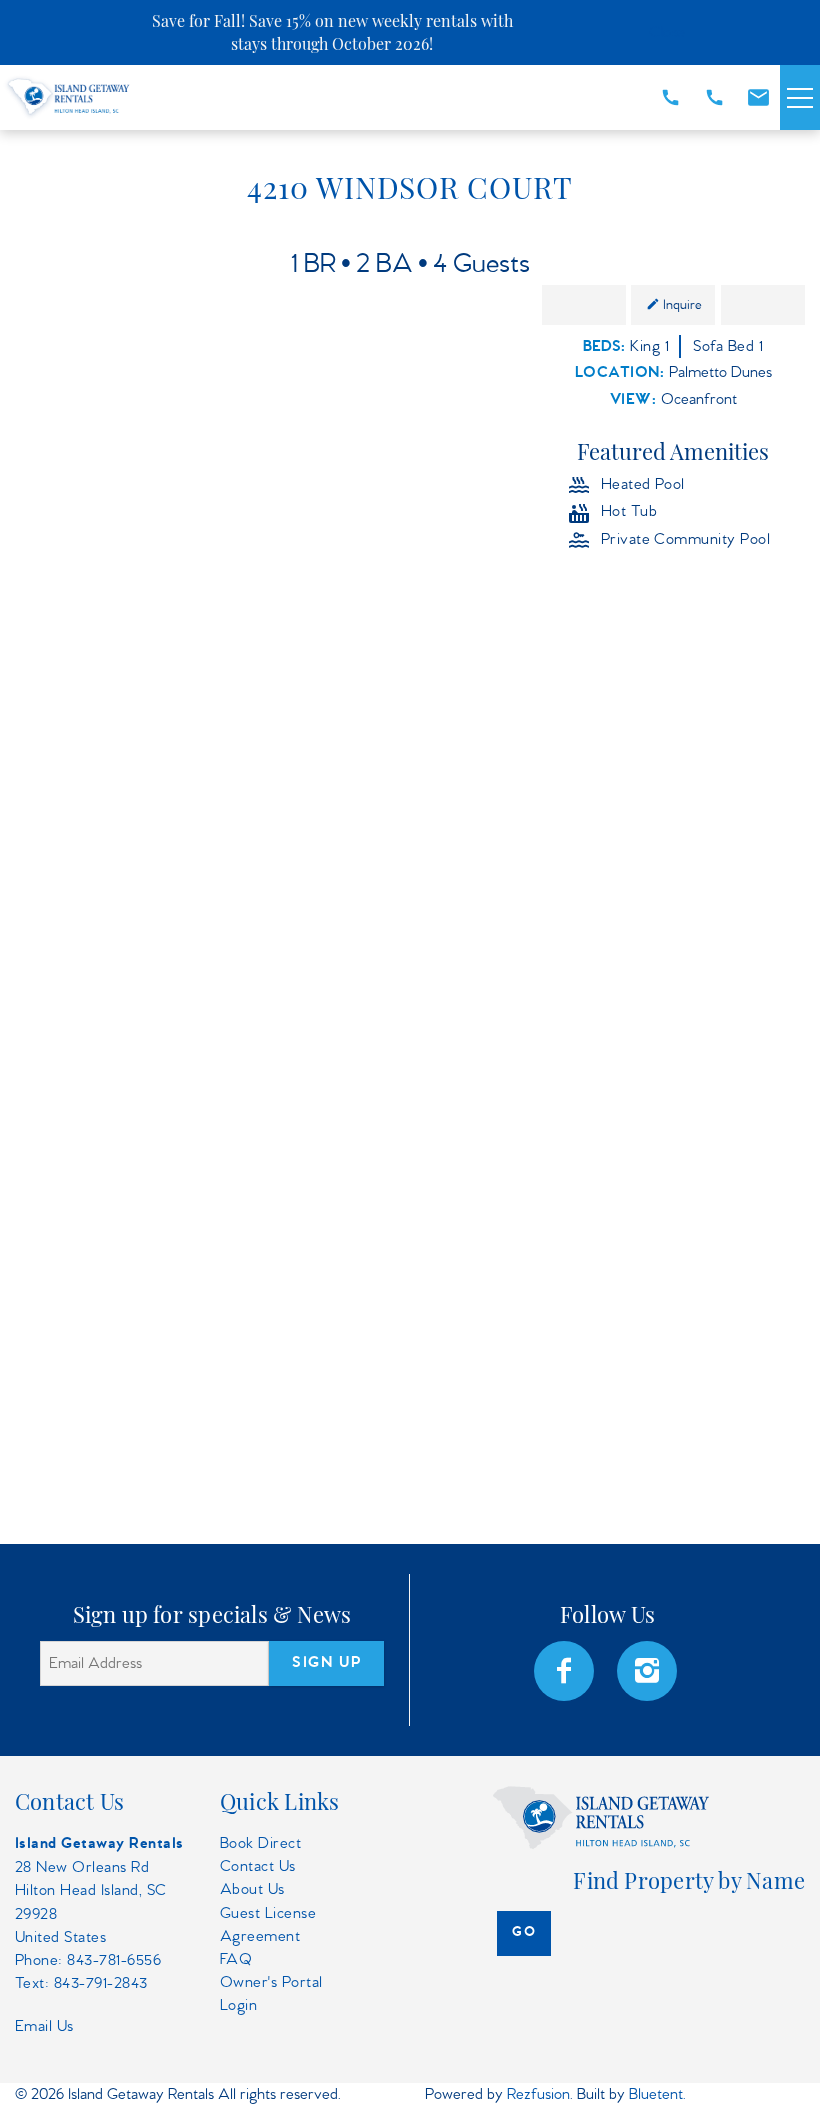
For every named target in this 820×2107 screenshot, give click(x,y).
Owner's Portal (271, 1982)
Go (524, 1932)
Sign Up (326, 1663)
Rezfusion (538, 2094)
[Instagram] (649, 1671)
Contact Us (258, 1866)
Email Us (44, 2026)
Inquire (682, 305)
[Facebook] (566, 1671)
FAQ (236, 1959)
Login (238, 2005)
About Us (252, 1889)
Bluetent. (657, 2094)
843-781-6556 (114, 1960)
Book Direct (260, 1843)
